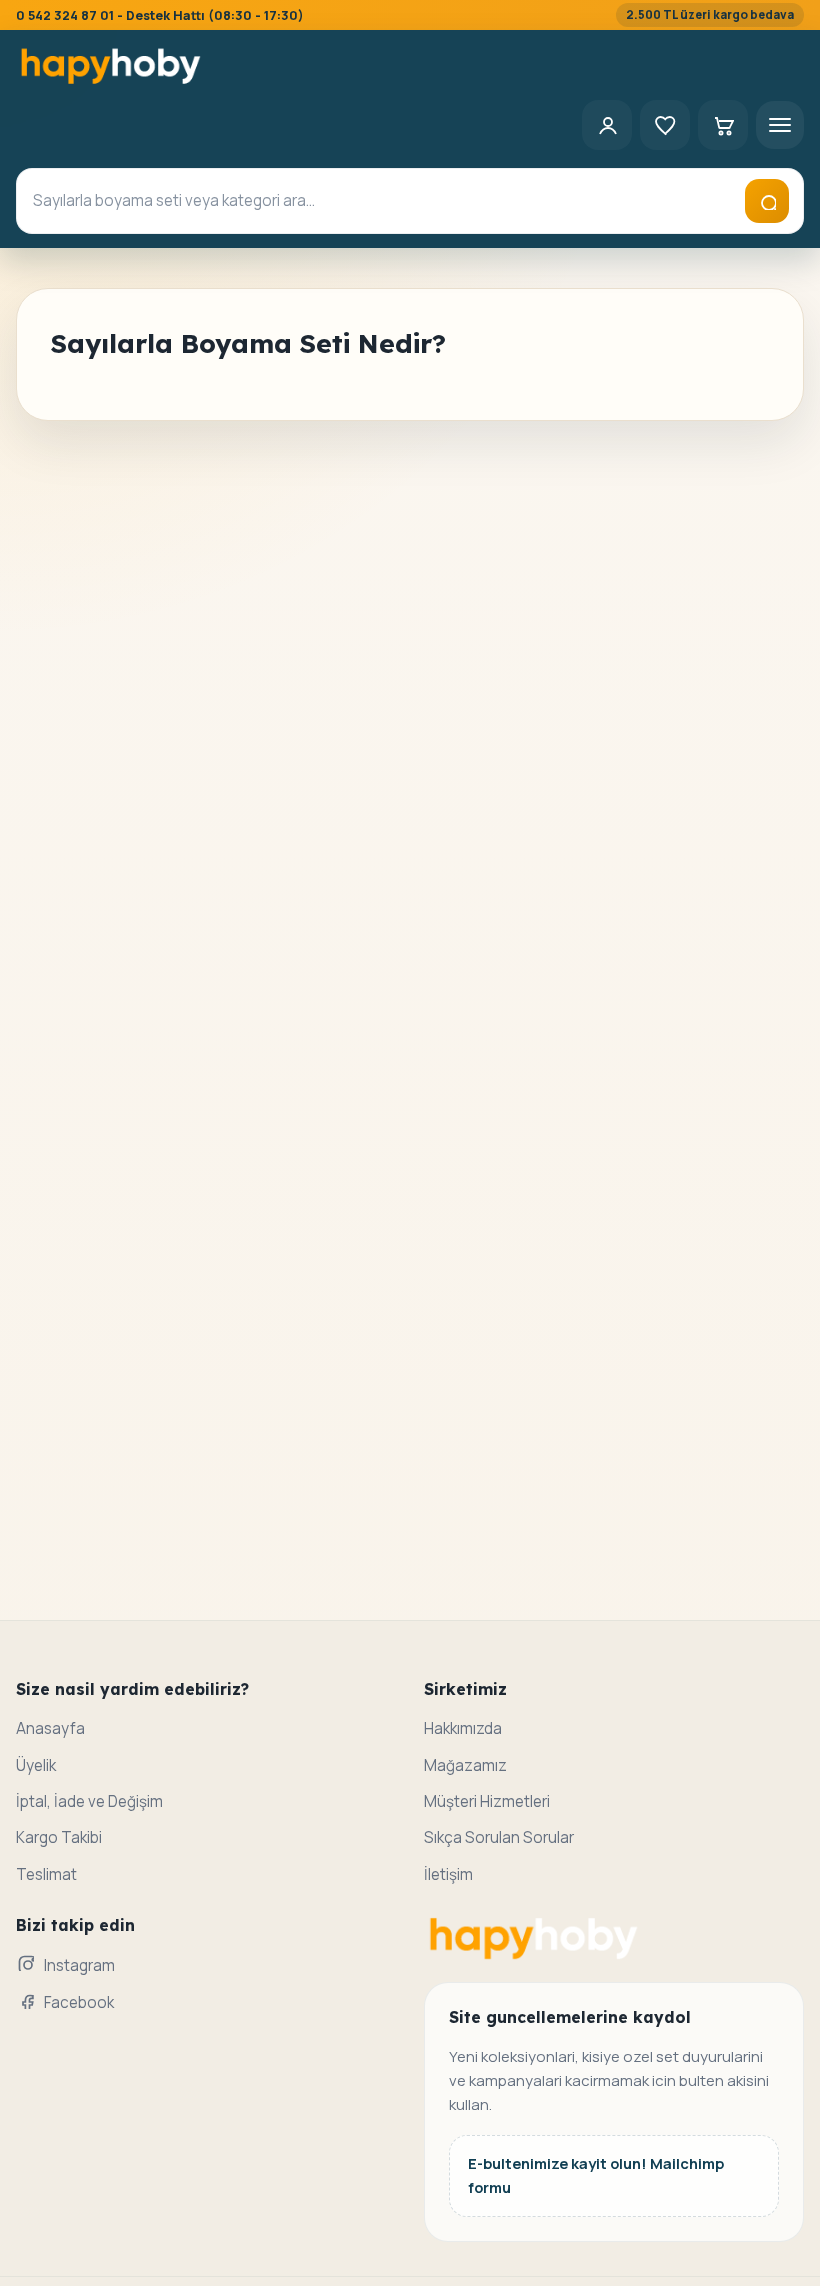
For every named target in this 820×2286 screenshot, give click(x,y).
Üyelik (36, 1765)
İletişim (448, 1874)
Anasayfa (50, 1728)
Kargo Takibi (59, 1837)
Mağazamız (465, 1765)
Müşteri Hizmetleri (487, 1801)
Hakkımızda (463, 1728)
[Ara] (767, 201)
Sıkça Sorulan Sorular (499, 1837)
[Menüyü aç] (780, 125)
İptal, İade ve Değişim (89, 1801)
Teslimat (46, 1874)
